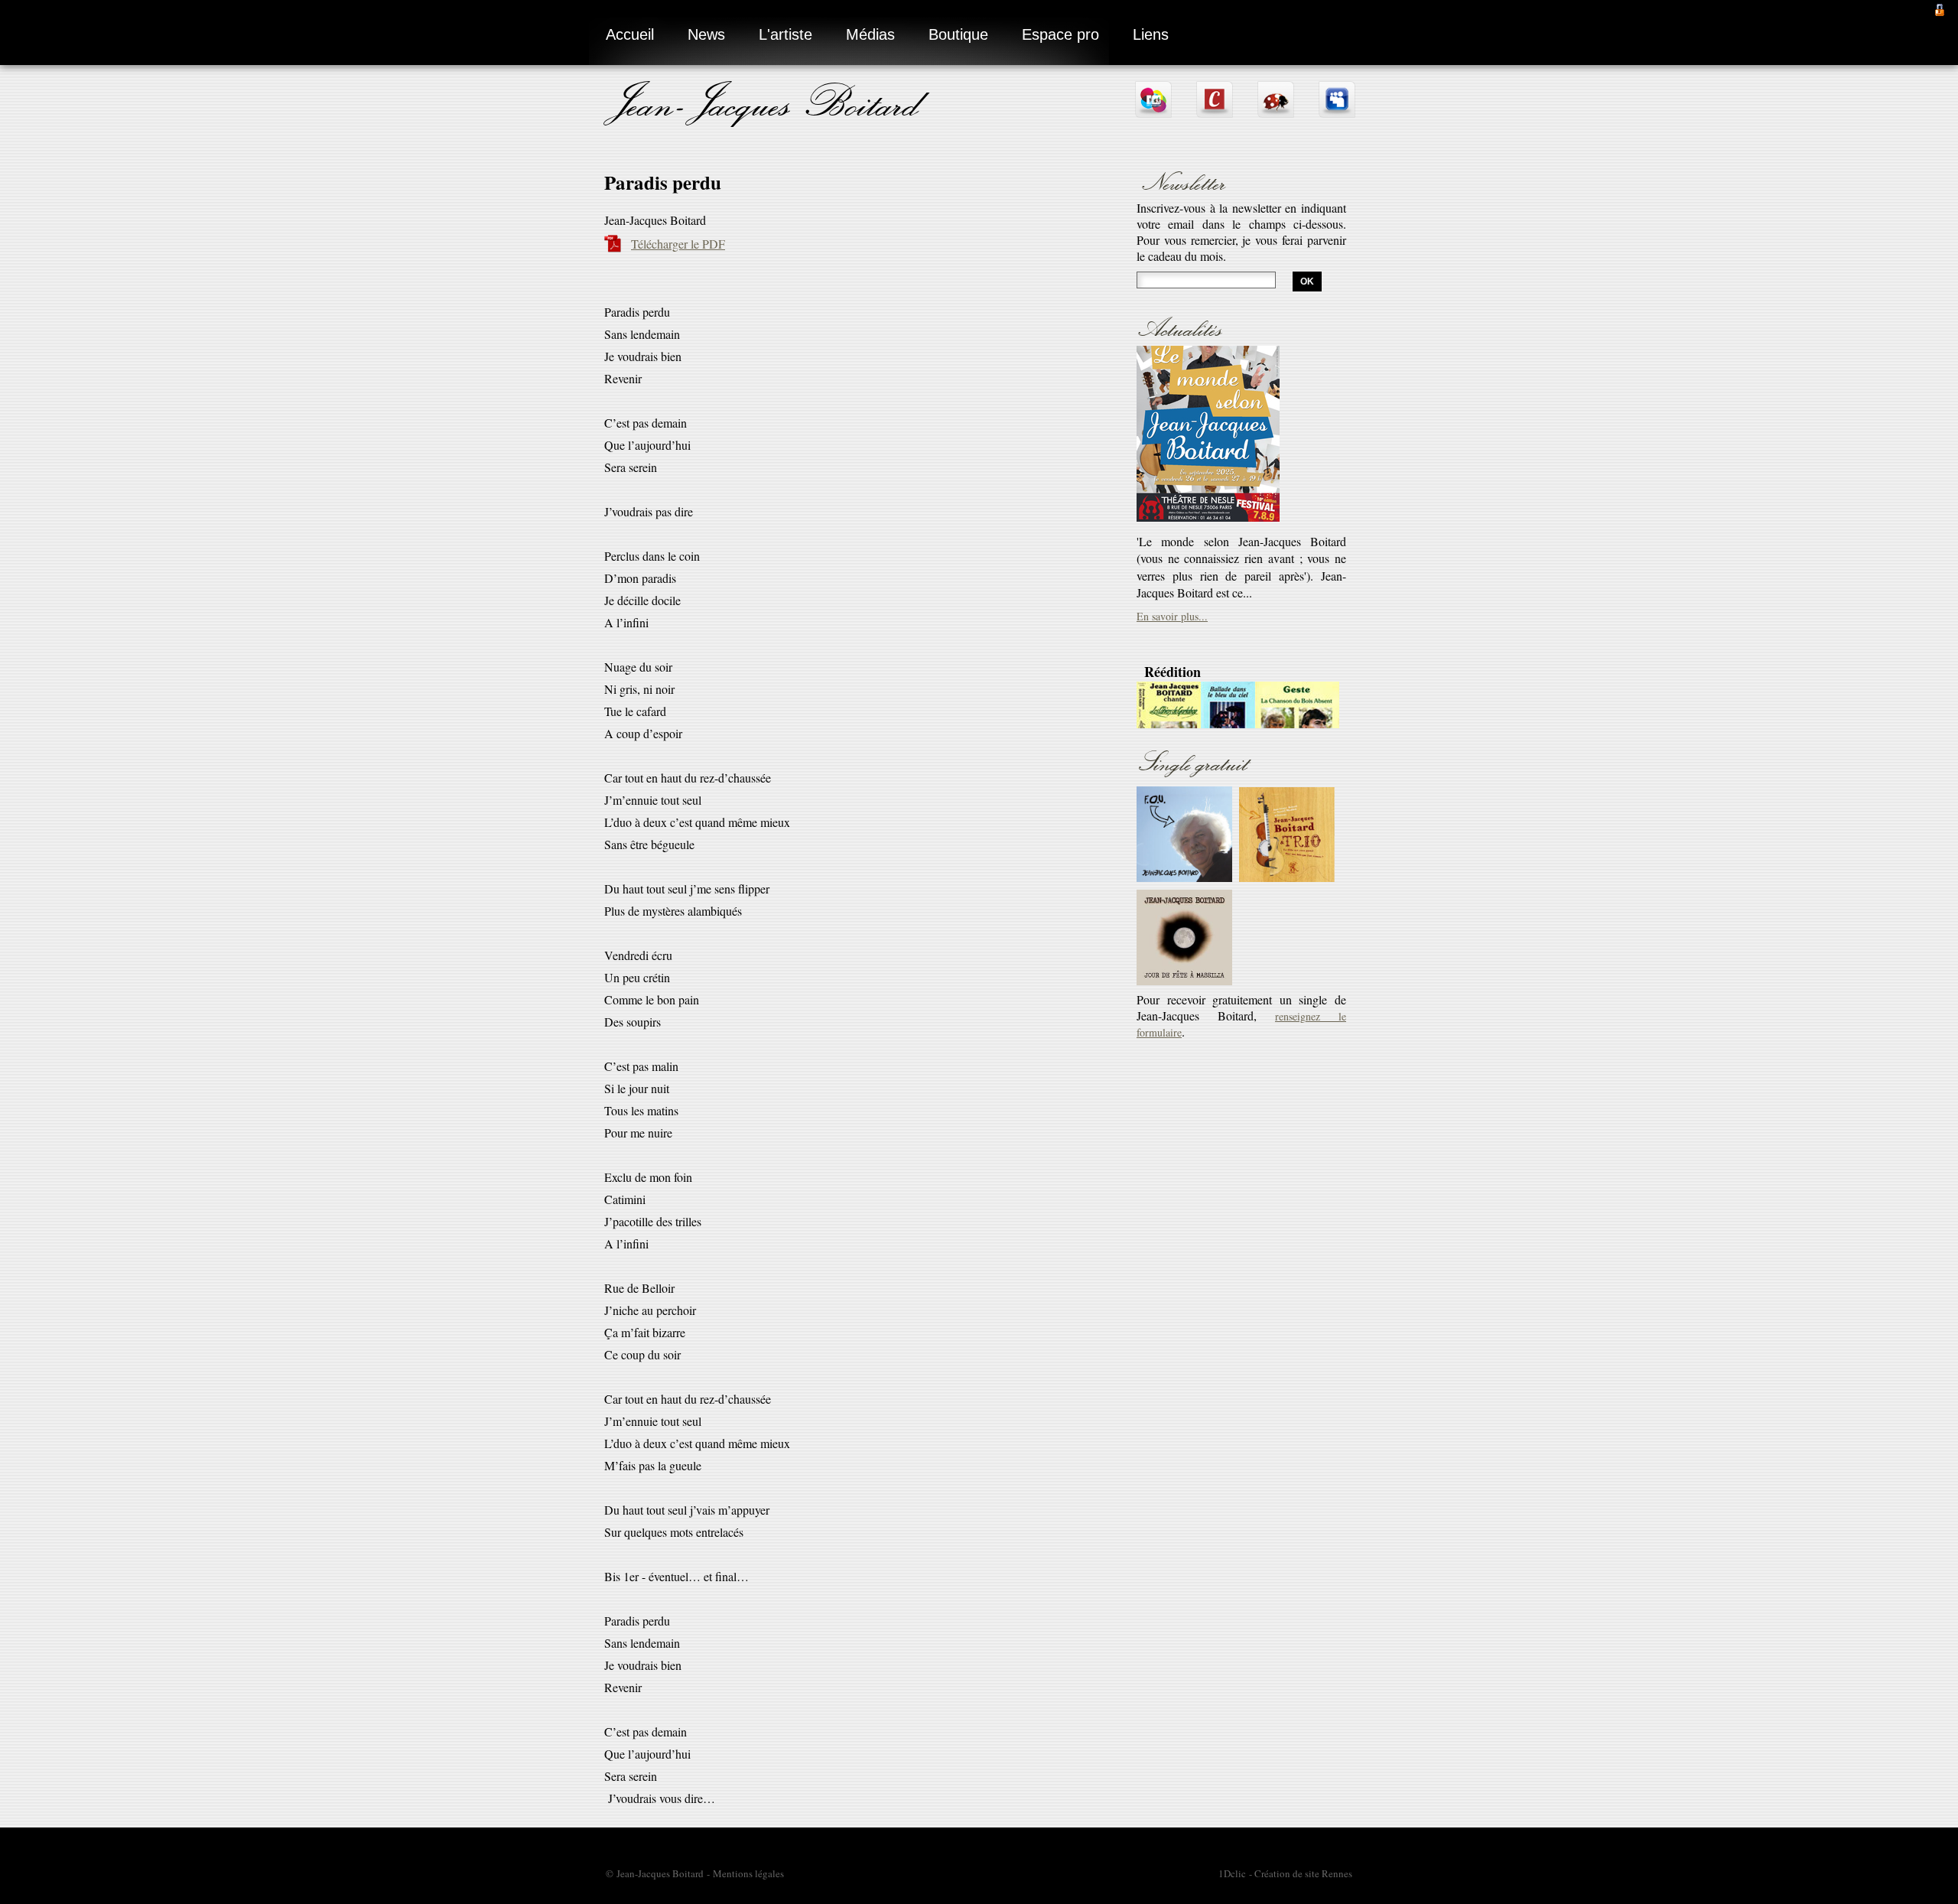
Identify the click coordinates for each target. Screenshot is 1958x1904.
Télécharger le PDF (678, 244)
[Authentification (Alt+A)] (1940, 8)
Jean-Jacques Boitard (765, 101)
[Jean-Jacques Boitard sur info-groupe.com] (1153, 111)
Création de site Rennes (1303, 1873)
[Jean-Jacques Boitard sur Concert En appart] (1215, 111)
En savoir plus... (1172, 425)
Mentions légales (748, 1873)
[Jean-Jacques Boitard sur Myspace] (1337, 111)
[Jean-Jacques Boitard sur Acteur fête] (1276, 111)
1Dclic (1232, 1873)
